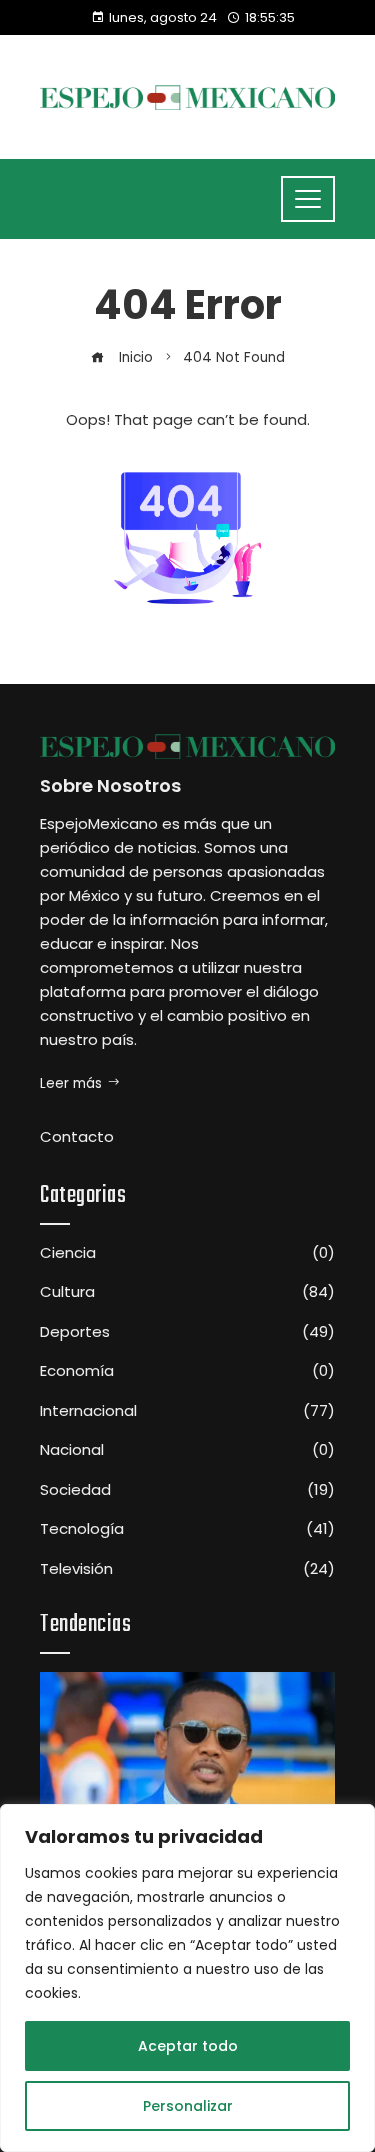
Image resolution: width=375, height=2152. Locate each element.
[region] (187, 1978)
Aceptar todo (188, 2046)
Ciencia (187, 1253)
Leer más (71, 1083)
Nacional (187, 1450)
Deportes (187, 1332)
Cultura (187, 1292)
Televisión (187, 1569)
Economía (187, 1371)
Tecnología (187, 1529)
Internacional (187, 1411)
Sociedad (187, 1490)
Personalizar (188, 2106)
